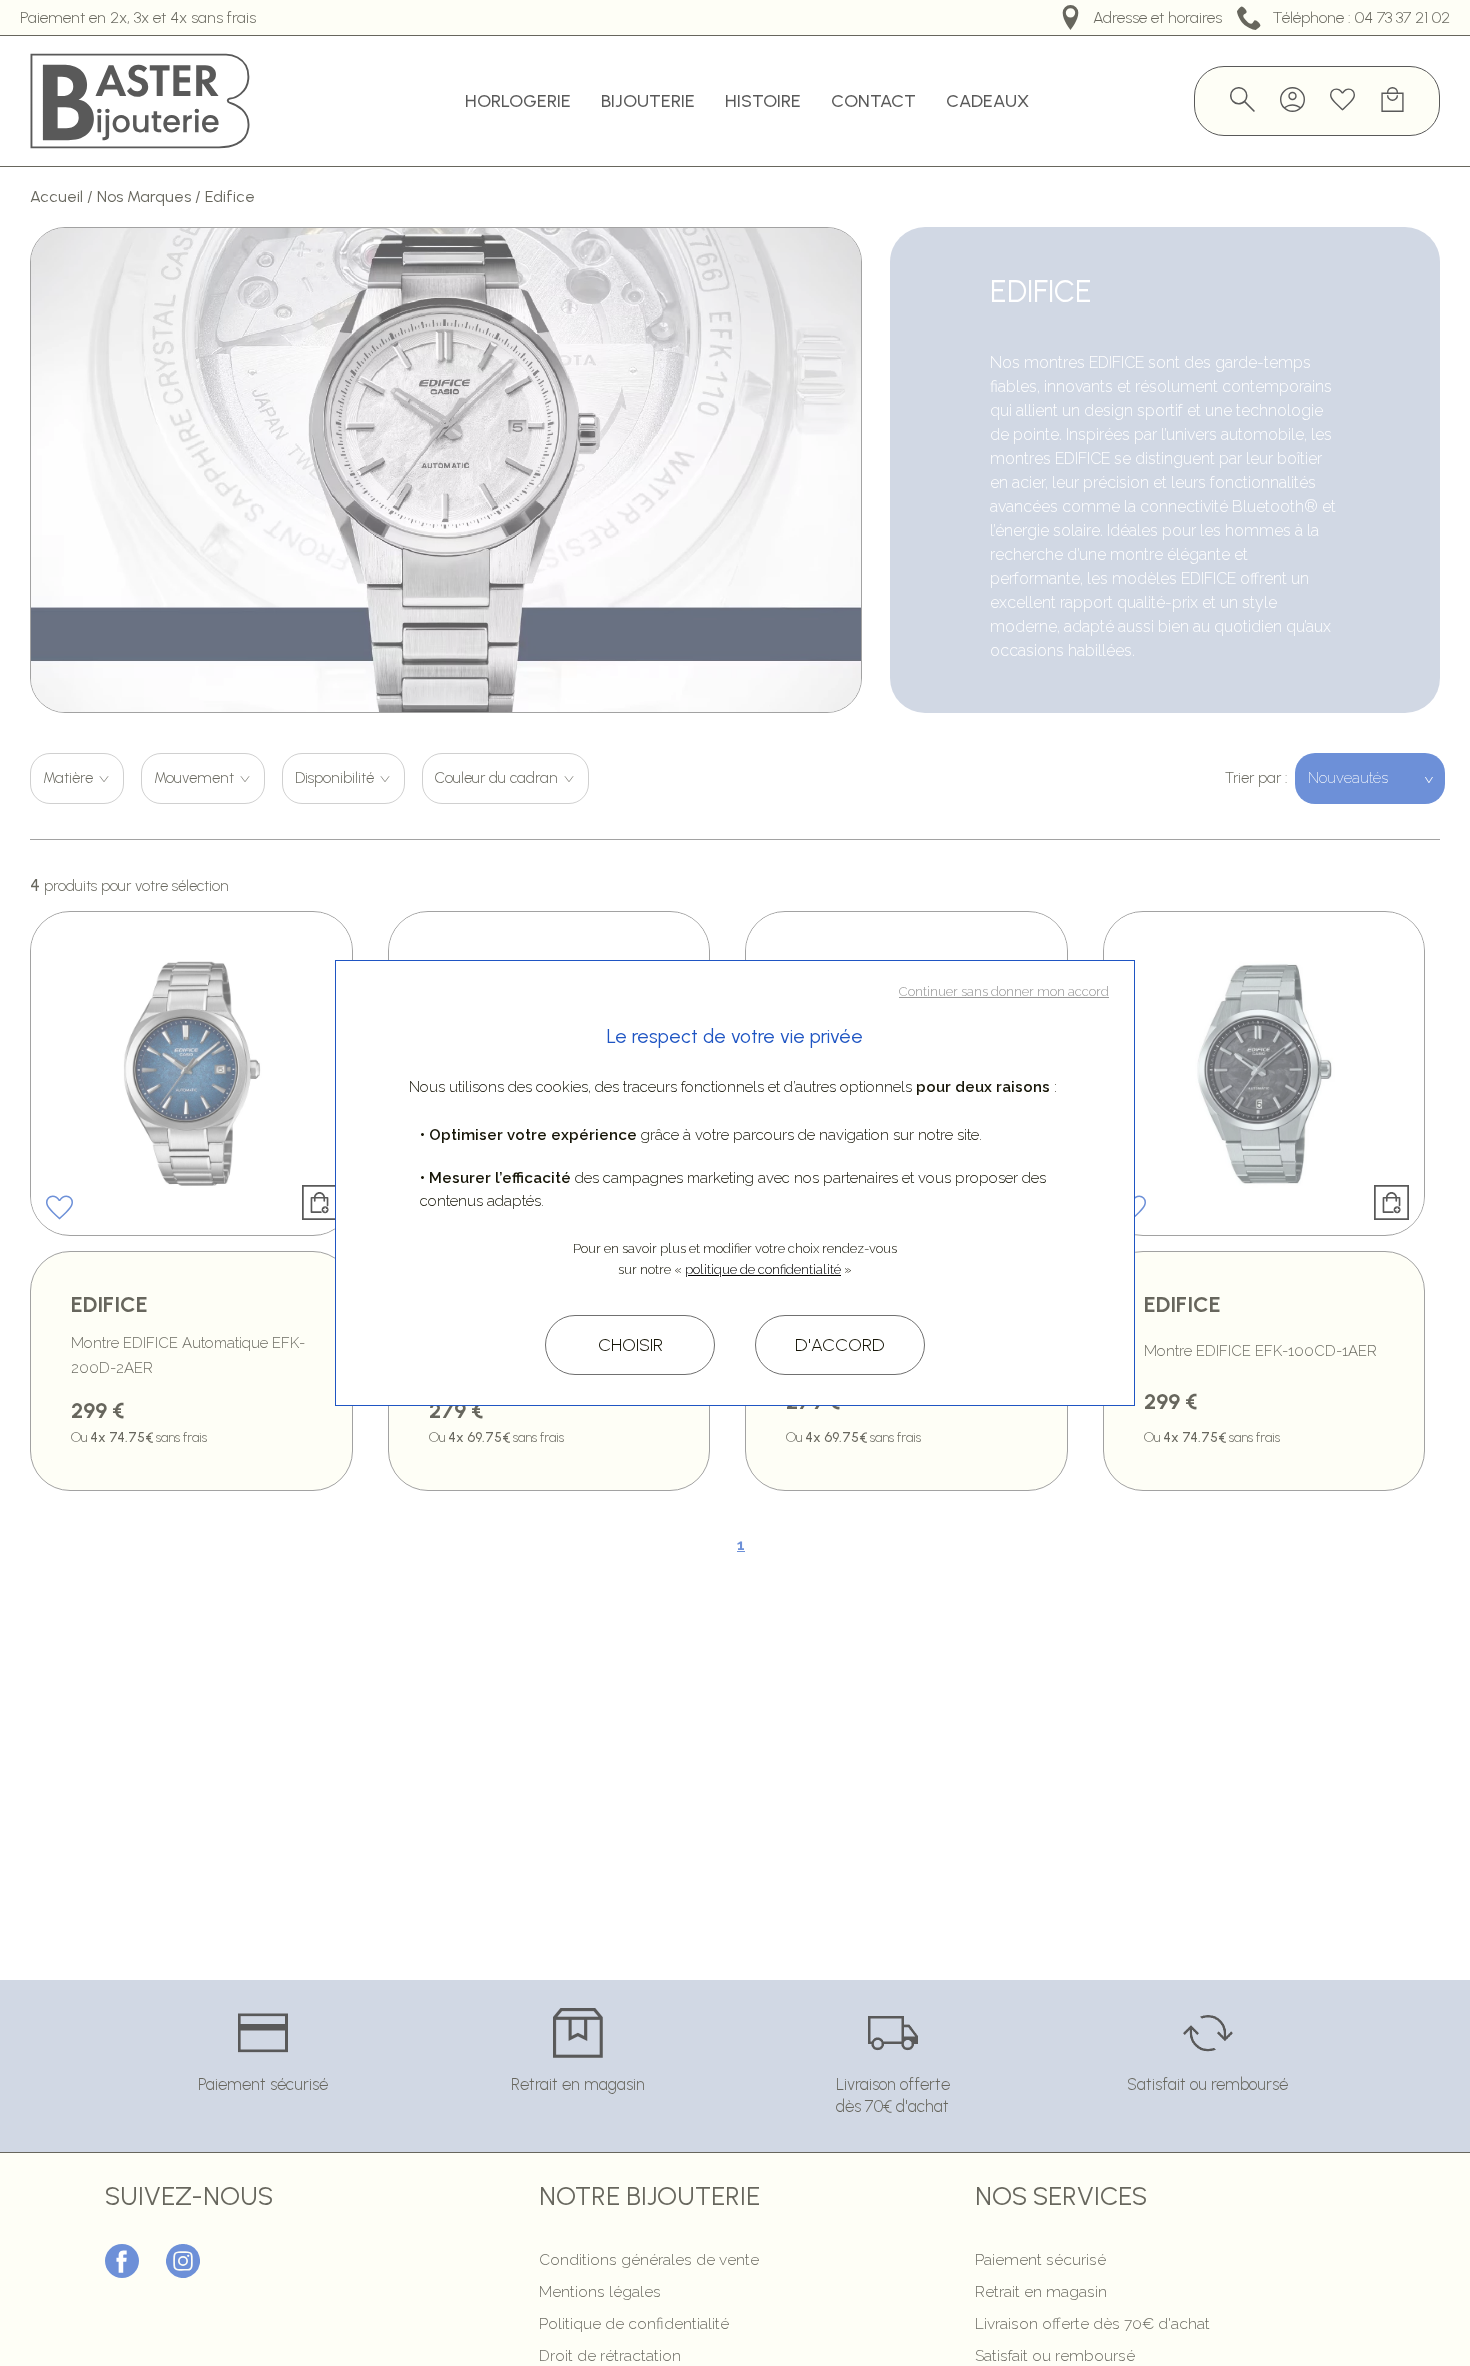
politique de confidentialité (763, 1269)
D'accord (840, 1345)
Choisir (630, 1345)
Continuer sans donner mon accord (1004, 991)
